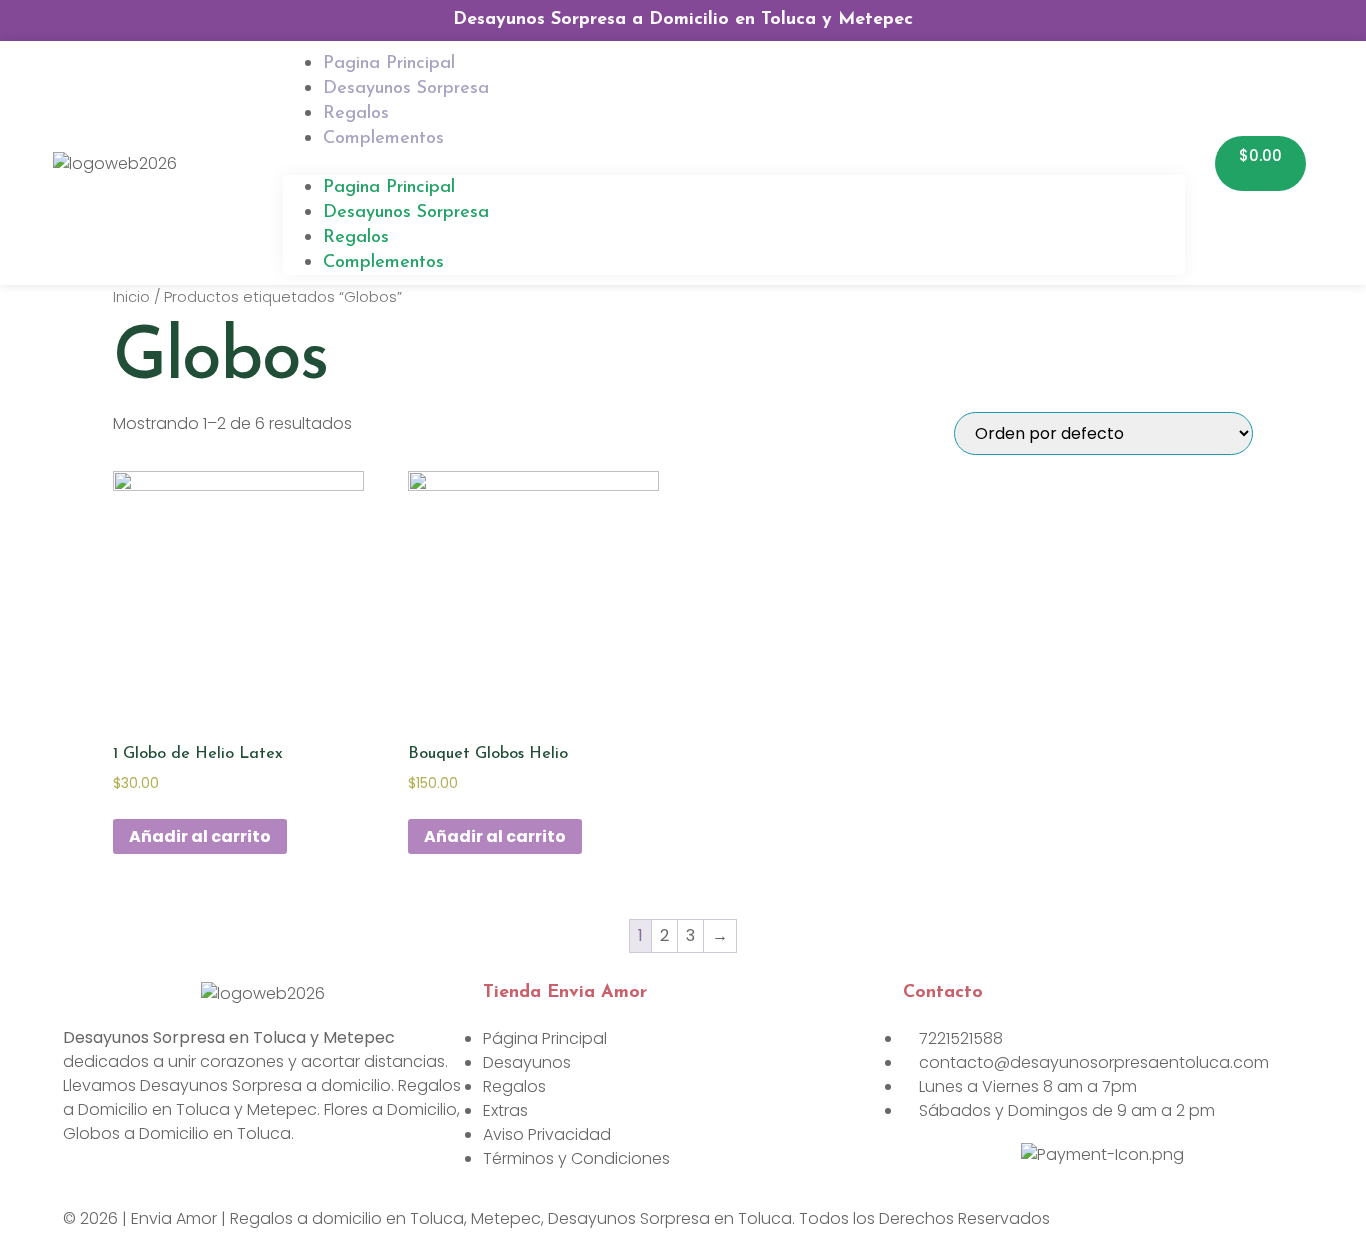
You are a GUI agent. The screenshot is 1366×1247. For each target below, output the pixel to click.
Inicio (131, 297)
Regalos (356, 238)
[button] (734, 163)
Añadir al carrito (200, 836)
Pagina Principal (389, 188)
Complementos (383, 139)
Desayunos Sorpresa (406, 89)
